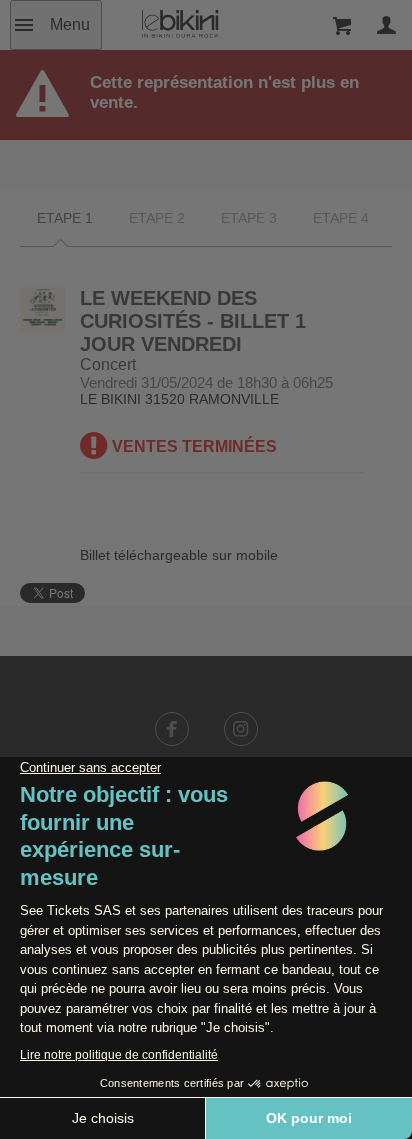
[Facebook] (172, 729)
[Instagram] (241, 729)
